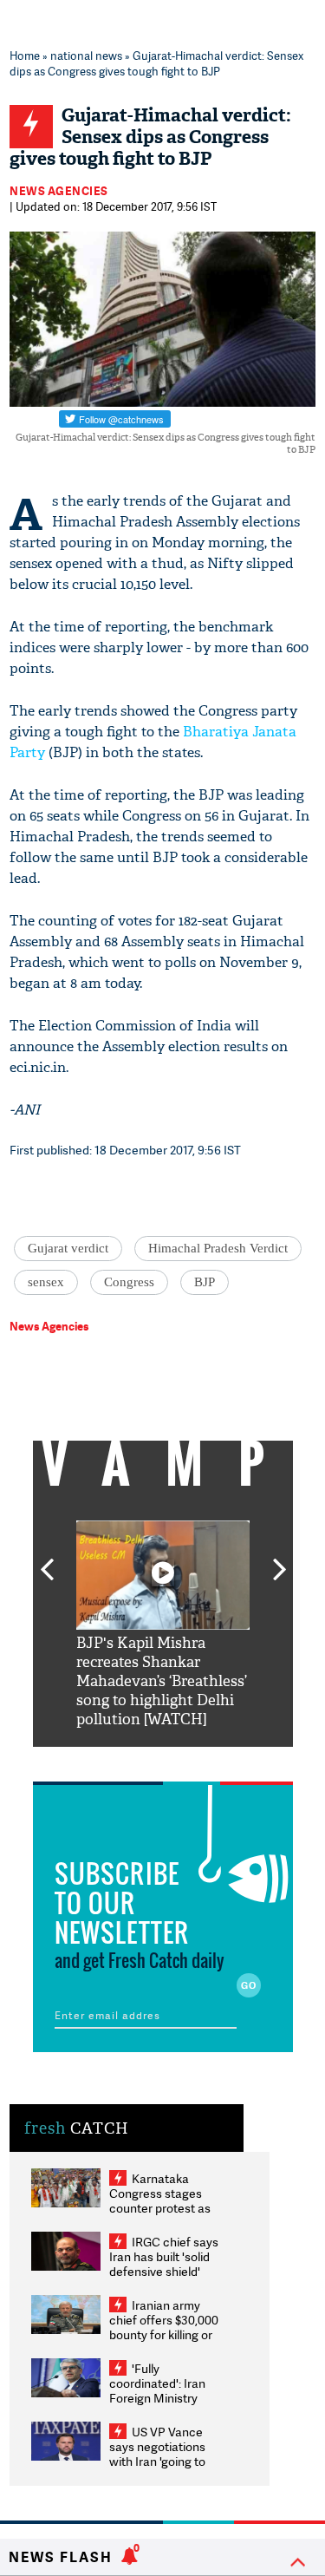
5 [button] (215, 1760)
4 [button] (189, 1760)
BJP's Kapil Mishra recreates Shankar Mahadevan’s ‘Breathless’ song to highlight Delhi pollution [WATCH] (162, 1681)
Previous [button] (47, 1559)
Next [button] (280, 1559)
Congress (129, 1282)
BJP (205, 1282)
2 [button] (137, 1760)
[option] (163, 1625)
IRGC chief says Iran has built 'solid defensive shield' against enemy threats (164, 2271)
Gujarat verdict (68, 1248)
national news (86, 56)
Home (25, 56)
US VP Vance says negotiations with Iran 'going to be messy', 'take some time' (157, 2461)
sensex (46, 1282)
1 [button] (111, 1760)
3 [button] (163, 1760)
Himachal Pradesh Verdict (218, 1248)
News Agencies (59, 191)
